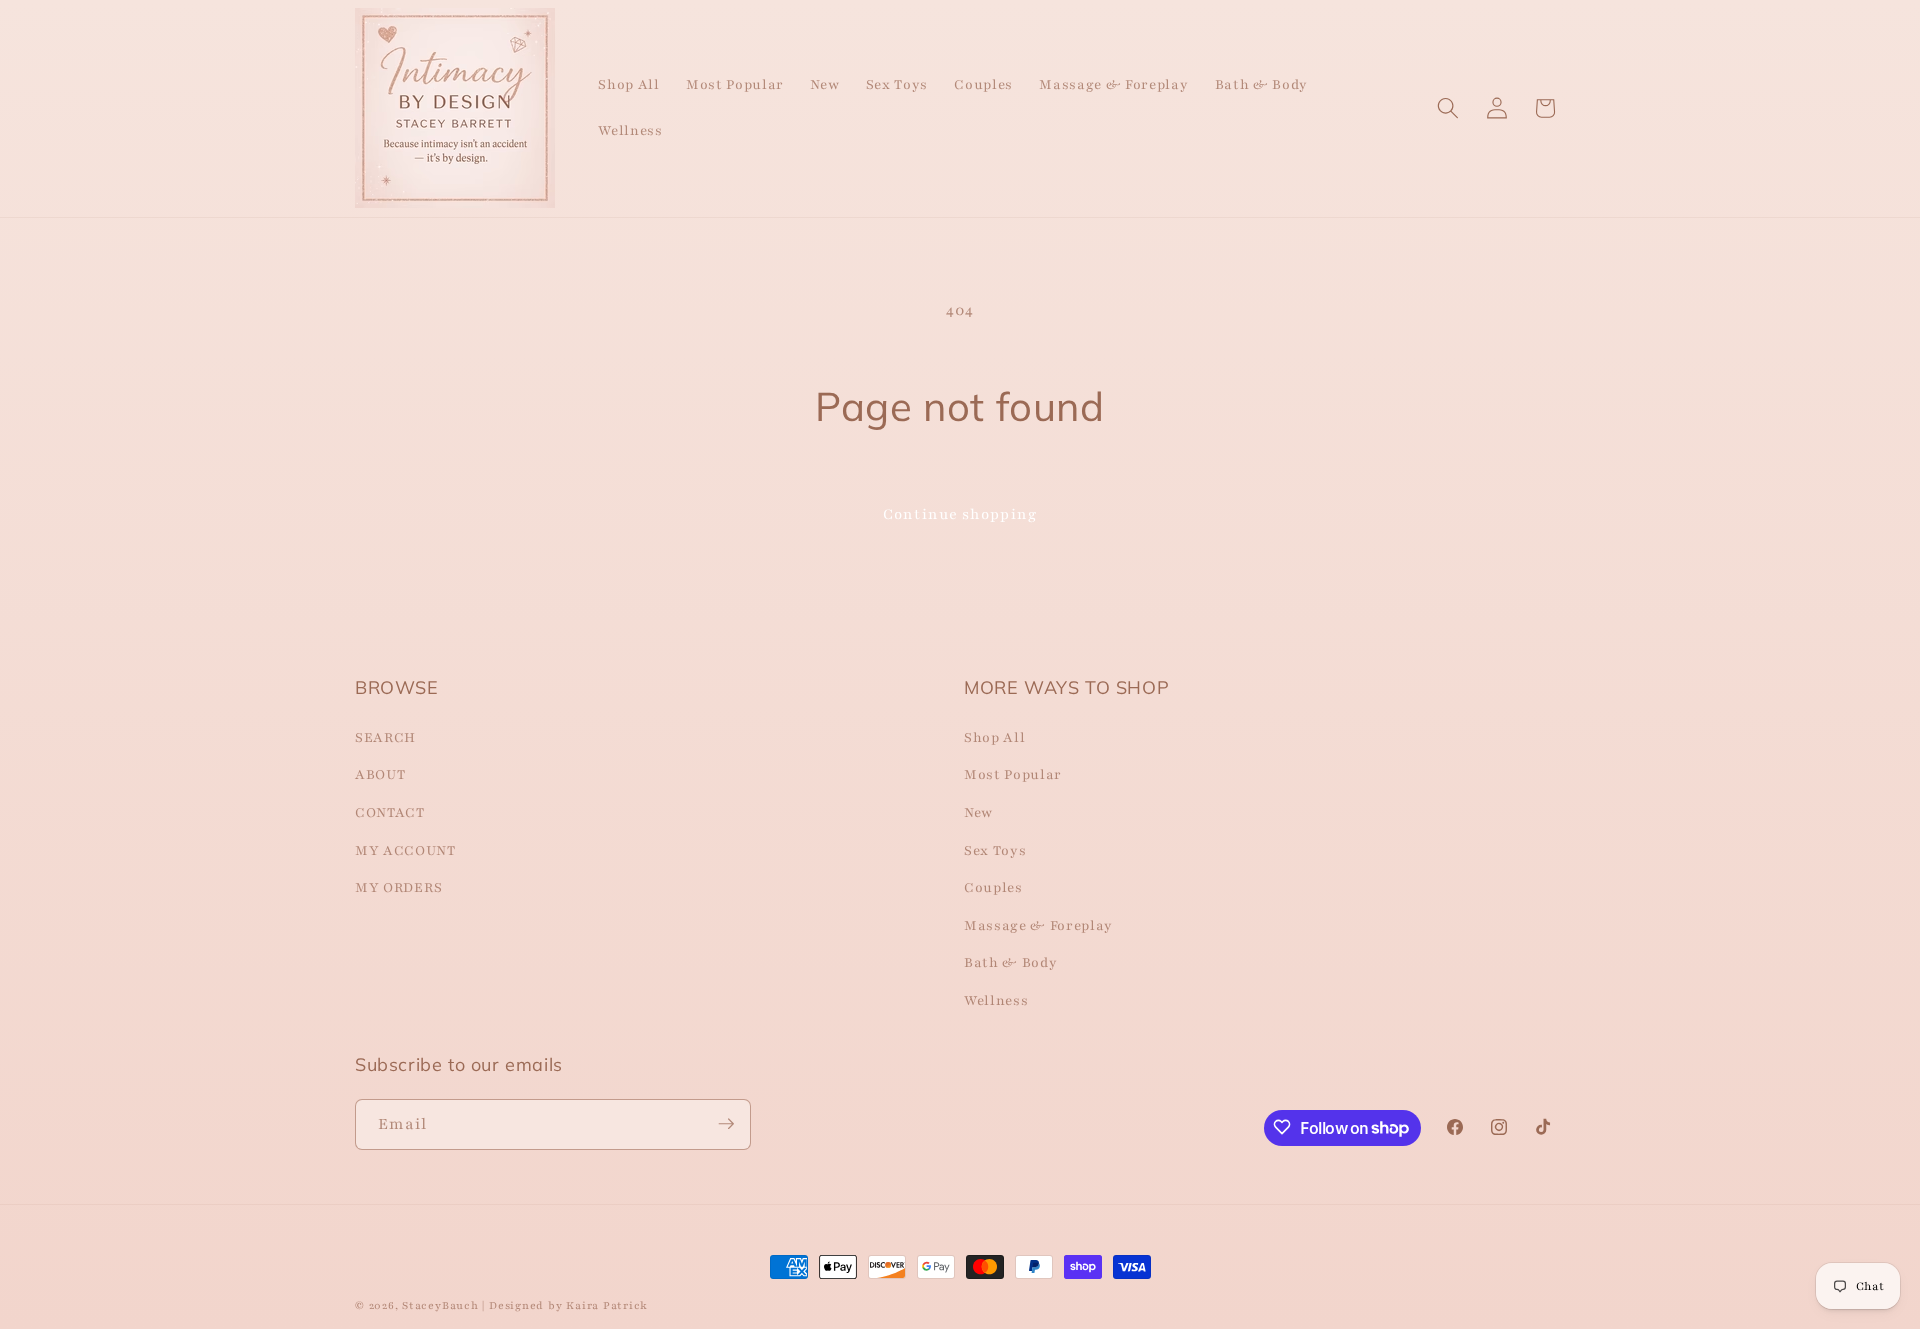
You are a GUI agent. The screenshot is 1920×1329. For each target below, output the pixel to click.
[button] (1448, 108)
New (978, 811)
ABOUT (380, 774)
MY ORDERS (399, 887)
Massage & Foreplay (1038, 924)
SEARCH (385, 736)
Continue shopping (960, 514)
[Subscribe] (726, 1124)
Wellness (996, 999)
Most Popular (1013, 774)
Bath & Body (1010, 962)
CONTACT (390, 811)
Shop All (994, 736)
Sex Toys (995, 849)
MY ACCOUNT (405, 849)
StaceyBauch (440, 1305)
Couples (993, 887)
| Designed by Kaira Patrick (565, 1305)
